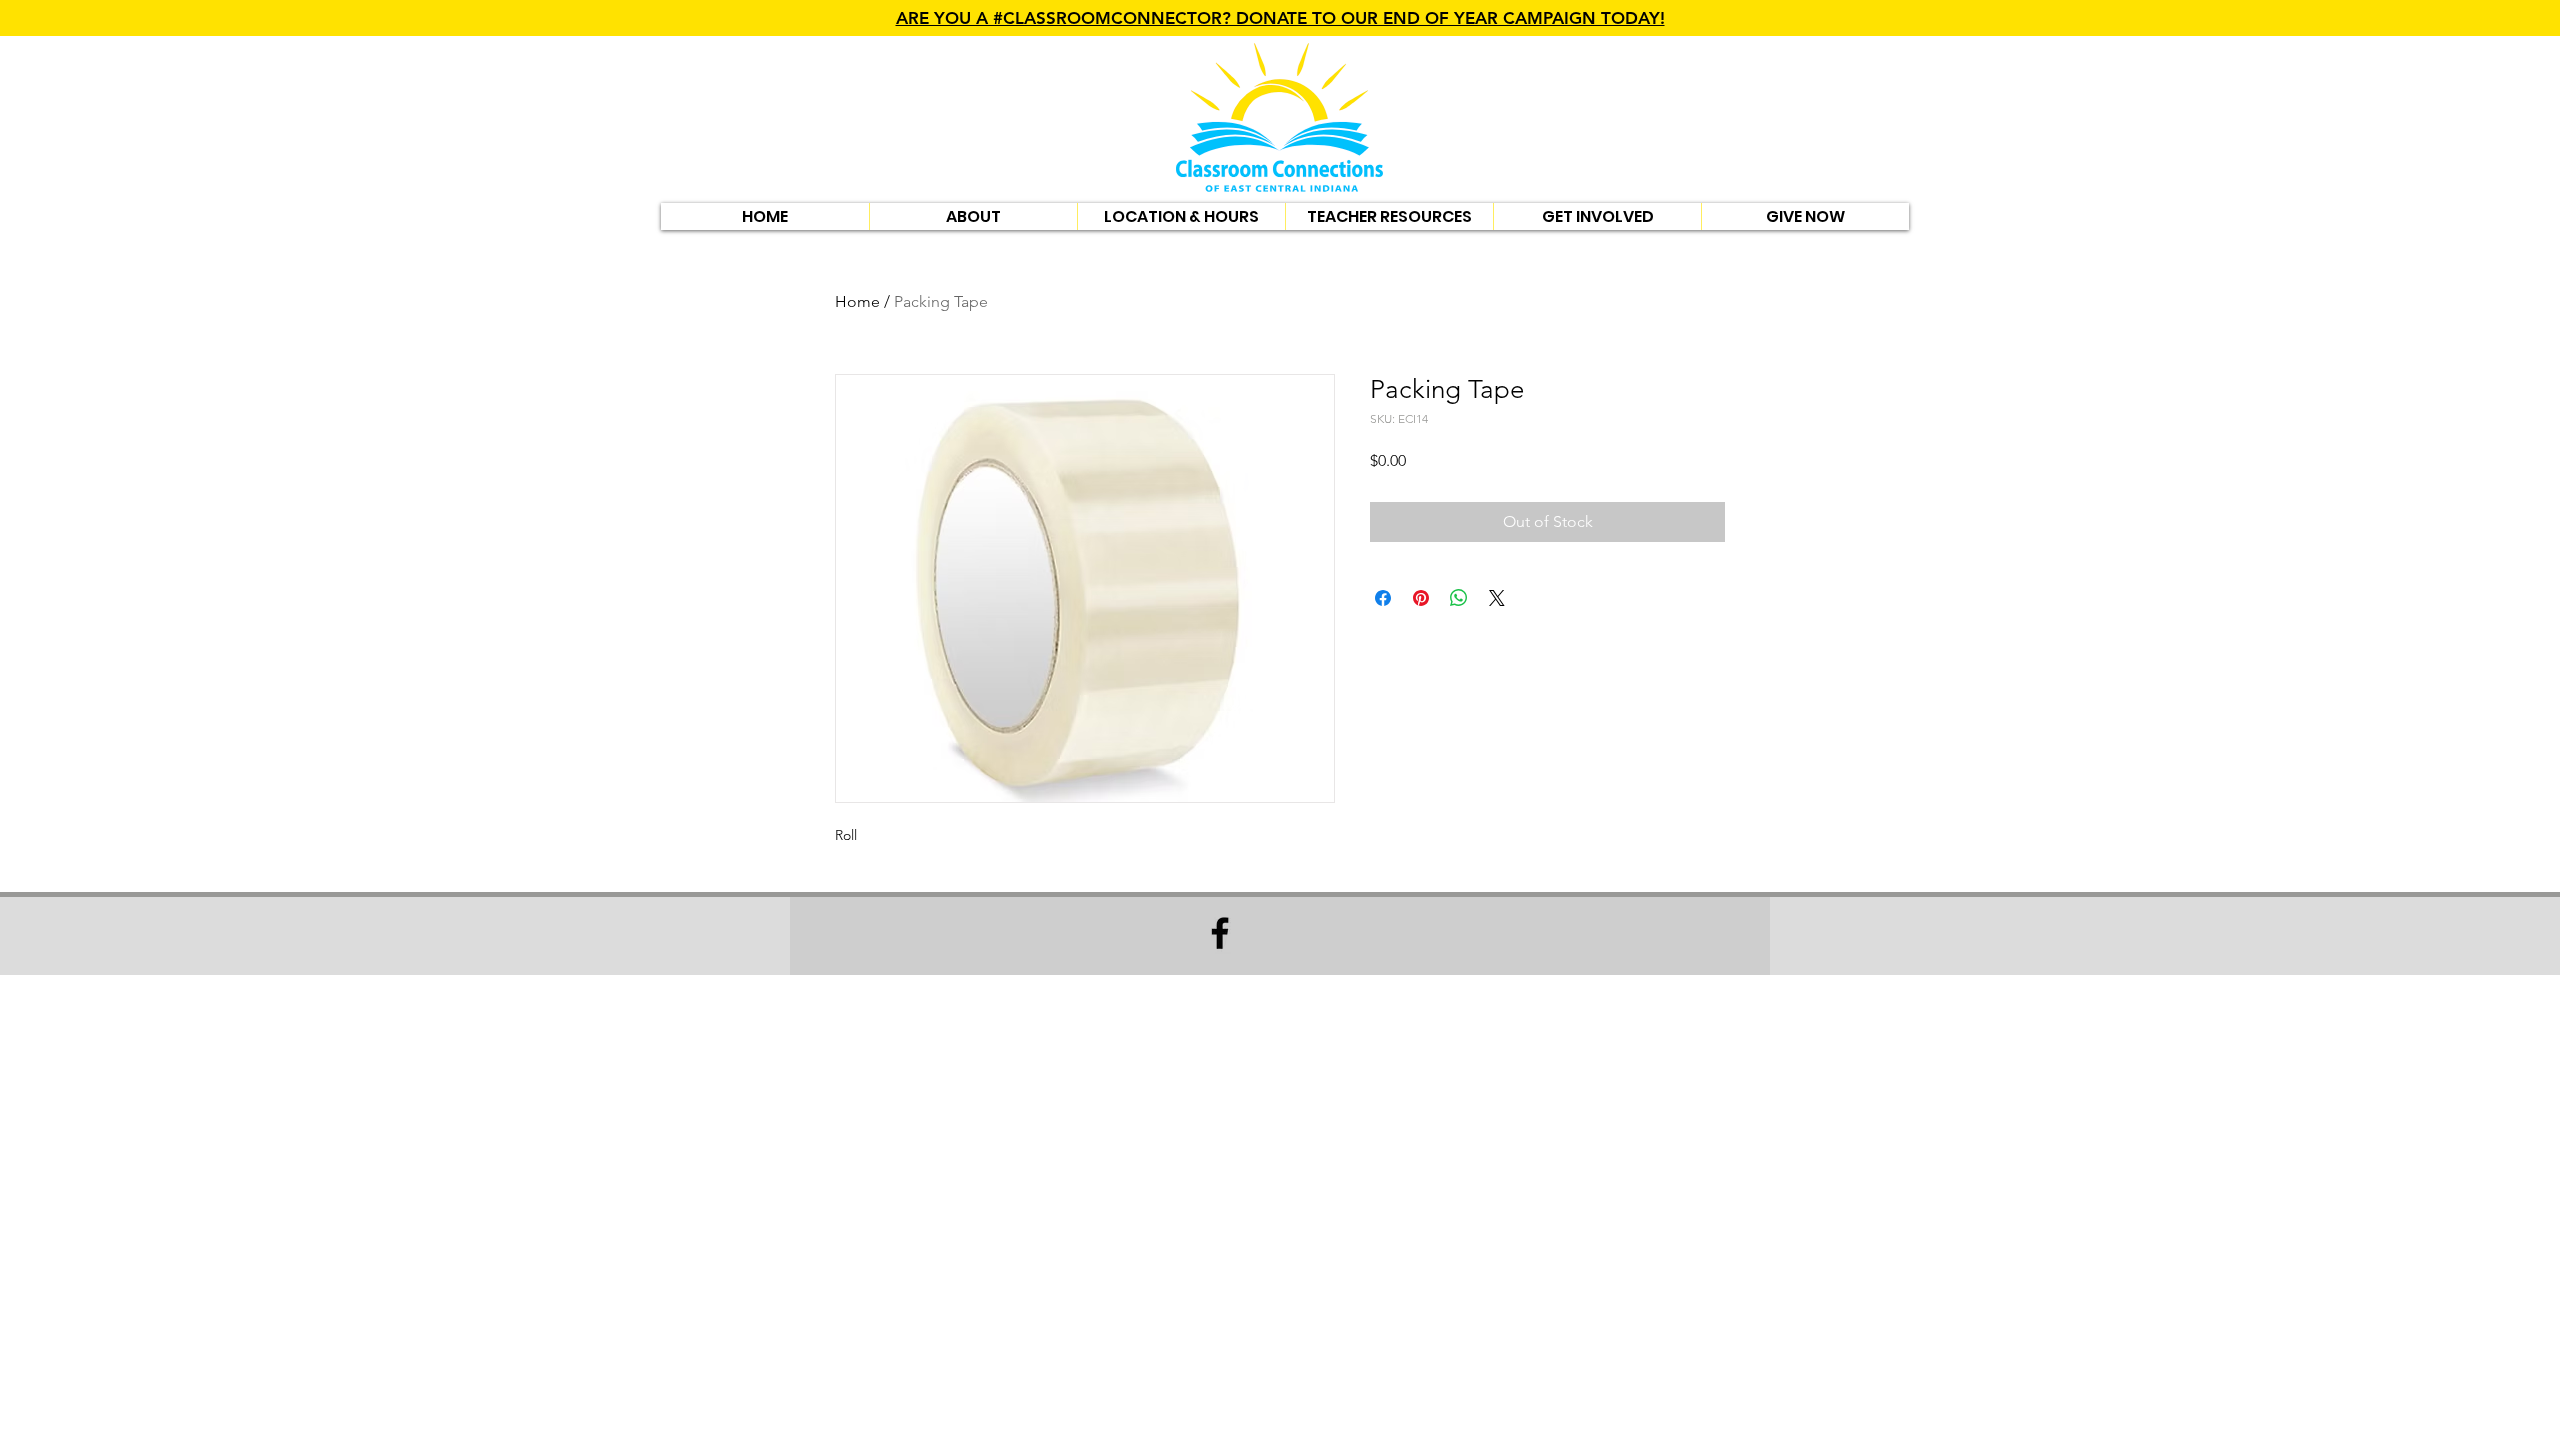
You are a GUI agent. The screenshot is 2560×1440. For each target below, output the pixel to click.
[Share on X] (1497, 598)
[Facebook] (1220, 933)
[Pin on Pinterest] (1421, 598)
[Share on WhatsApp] (1459, 598)
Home (857, 301)
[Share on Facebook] (1383, 598)
